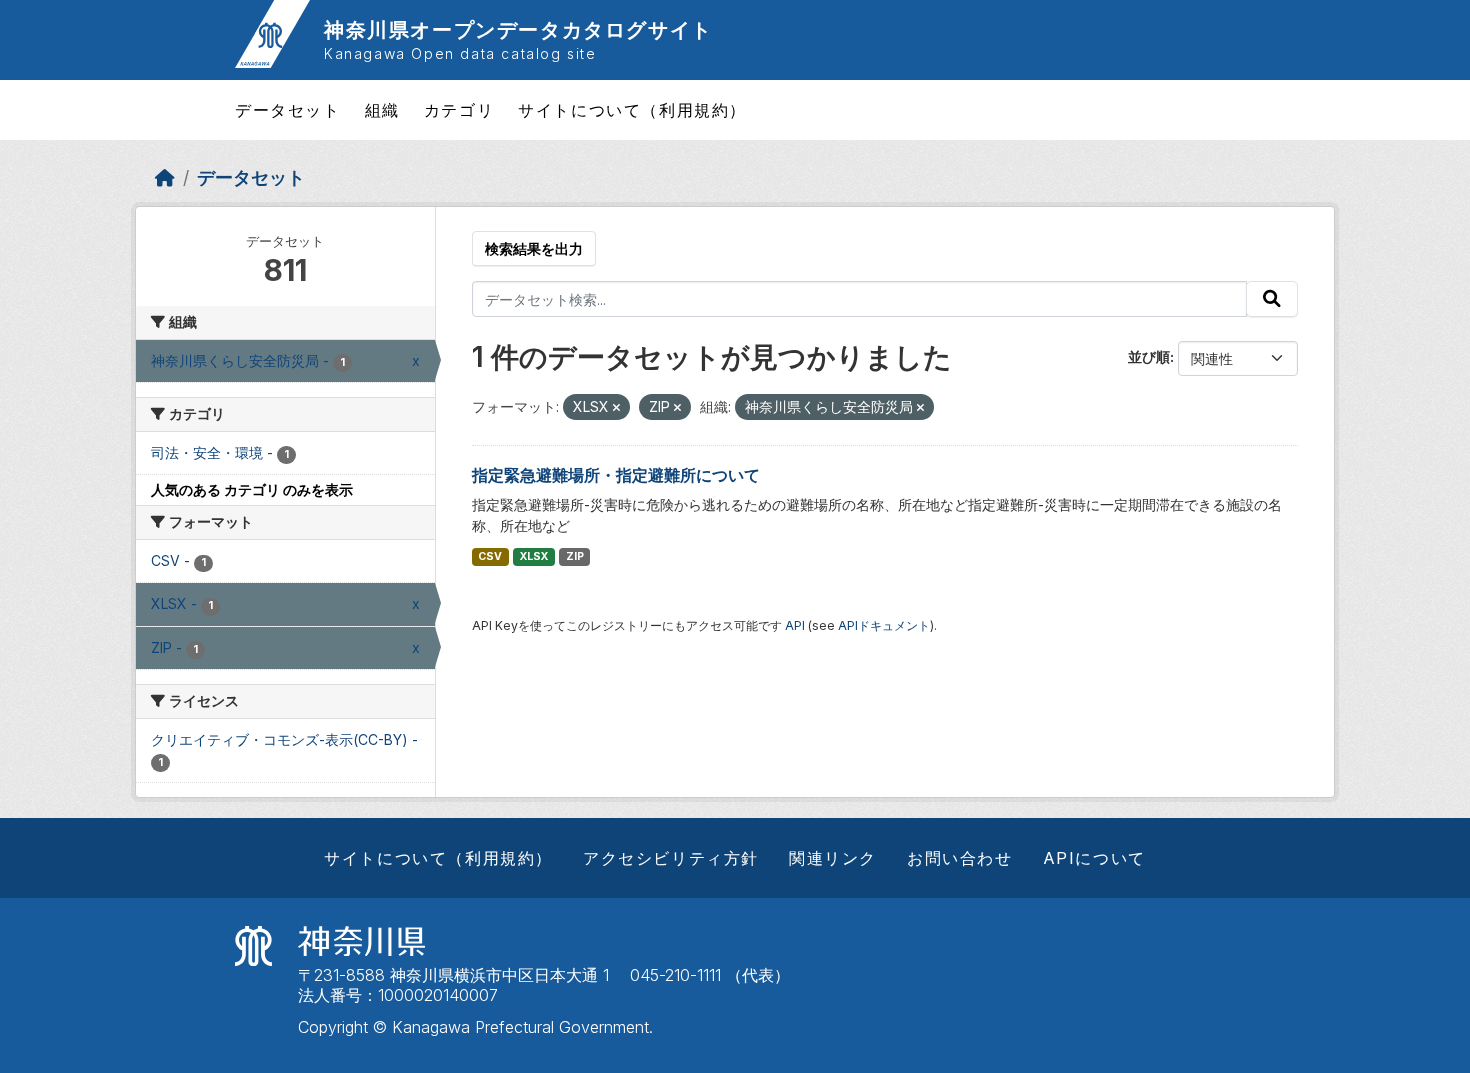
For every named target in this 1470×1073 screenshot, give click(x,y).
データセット (288, 110)
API (795, 625)
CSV (490, 556)
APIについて (1094, 858)
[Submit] (1272, 299)
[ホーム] (165, 177)
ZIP (575, 556)
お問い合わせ (960, 858)
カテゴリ (459, 110)
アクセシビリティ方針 (671, 858)
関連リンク (833, 858)
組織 (382, 110)
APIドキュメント (884, 625)
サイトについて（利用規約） (632, 110)
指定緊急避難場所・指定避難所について (616, 475)
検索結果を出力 (534, 248)
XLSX (534, 556)
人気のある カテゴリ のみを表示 (252, 489)
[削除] (616, 408)
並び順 (1149, 356)
